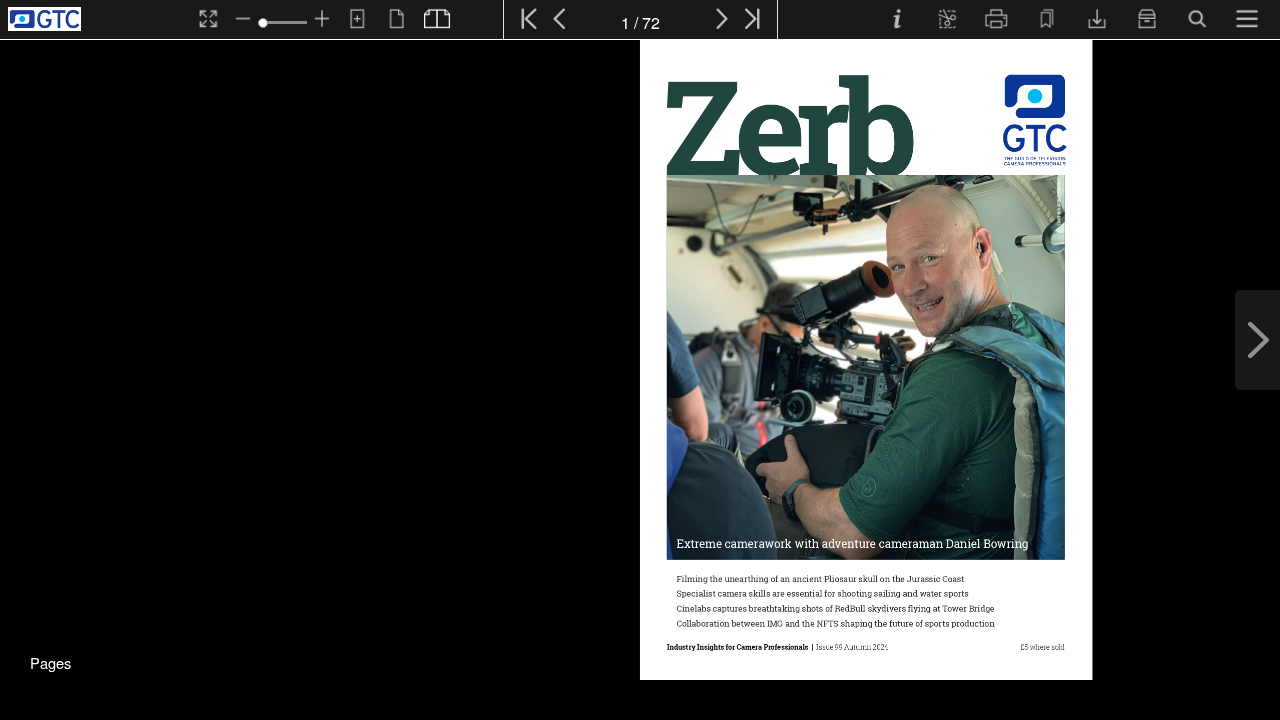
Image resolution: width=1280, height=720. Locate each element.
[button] (50, 660)
